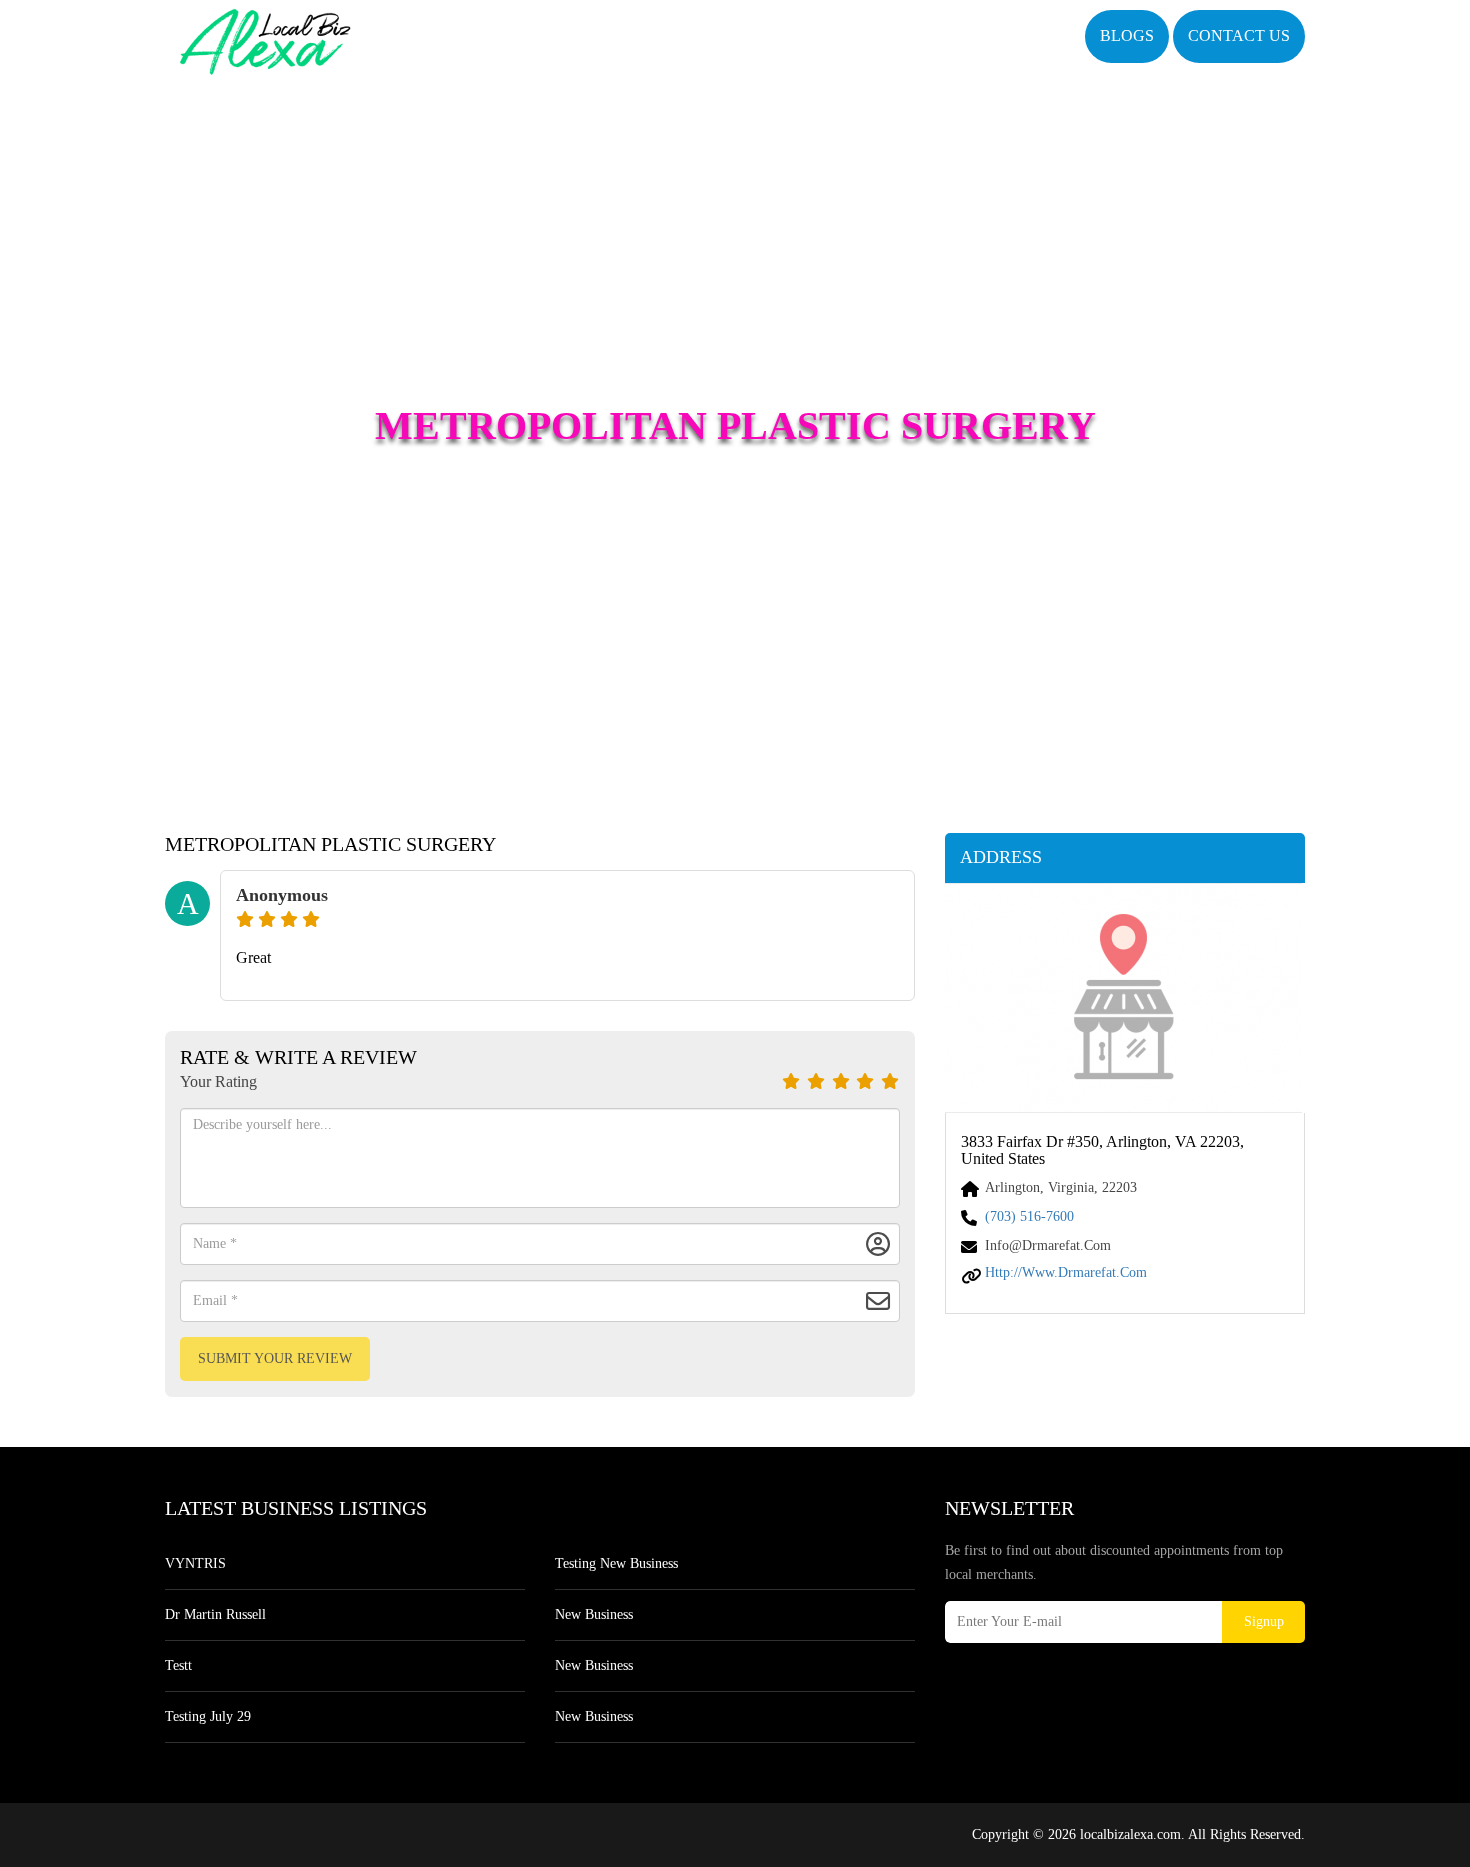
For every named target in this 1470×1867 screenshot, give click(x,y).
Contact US (1239, 35)
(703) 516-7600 (1029, 1216)
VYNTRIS (195, 1563)
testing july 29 (208, 1716)
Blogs (1127, 35)
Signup (1264, 1621)
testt (178, 1665)
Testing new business (616, 1563)
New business (594, 1614)
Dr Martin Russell (215, 1614)
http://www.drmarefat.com (1066, 1272)
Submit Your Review (275, 1358)
